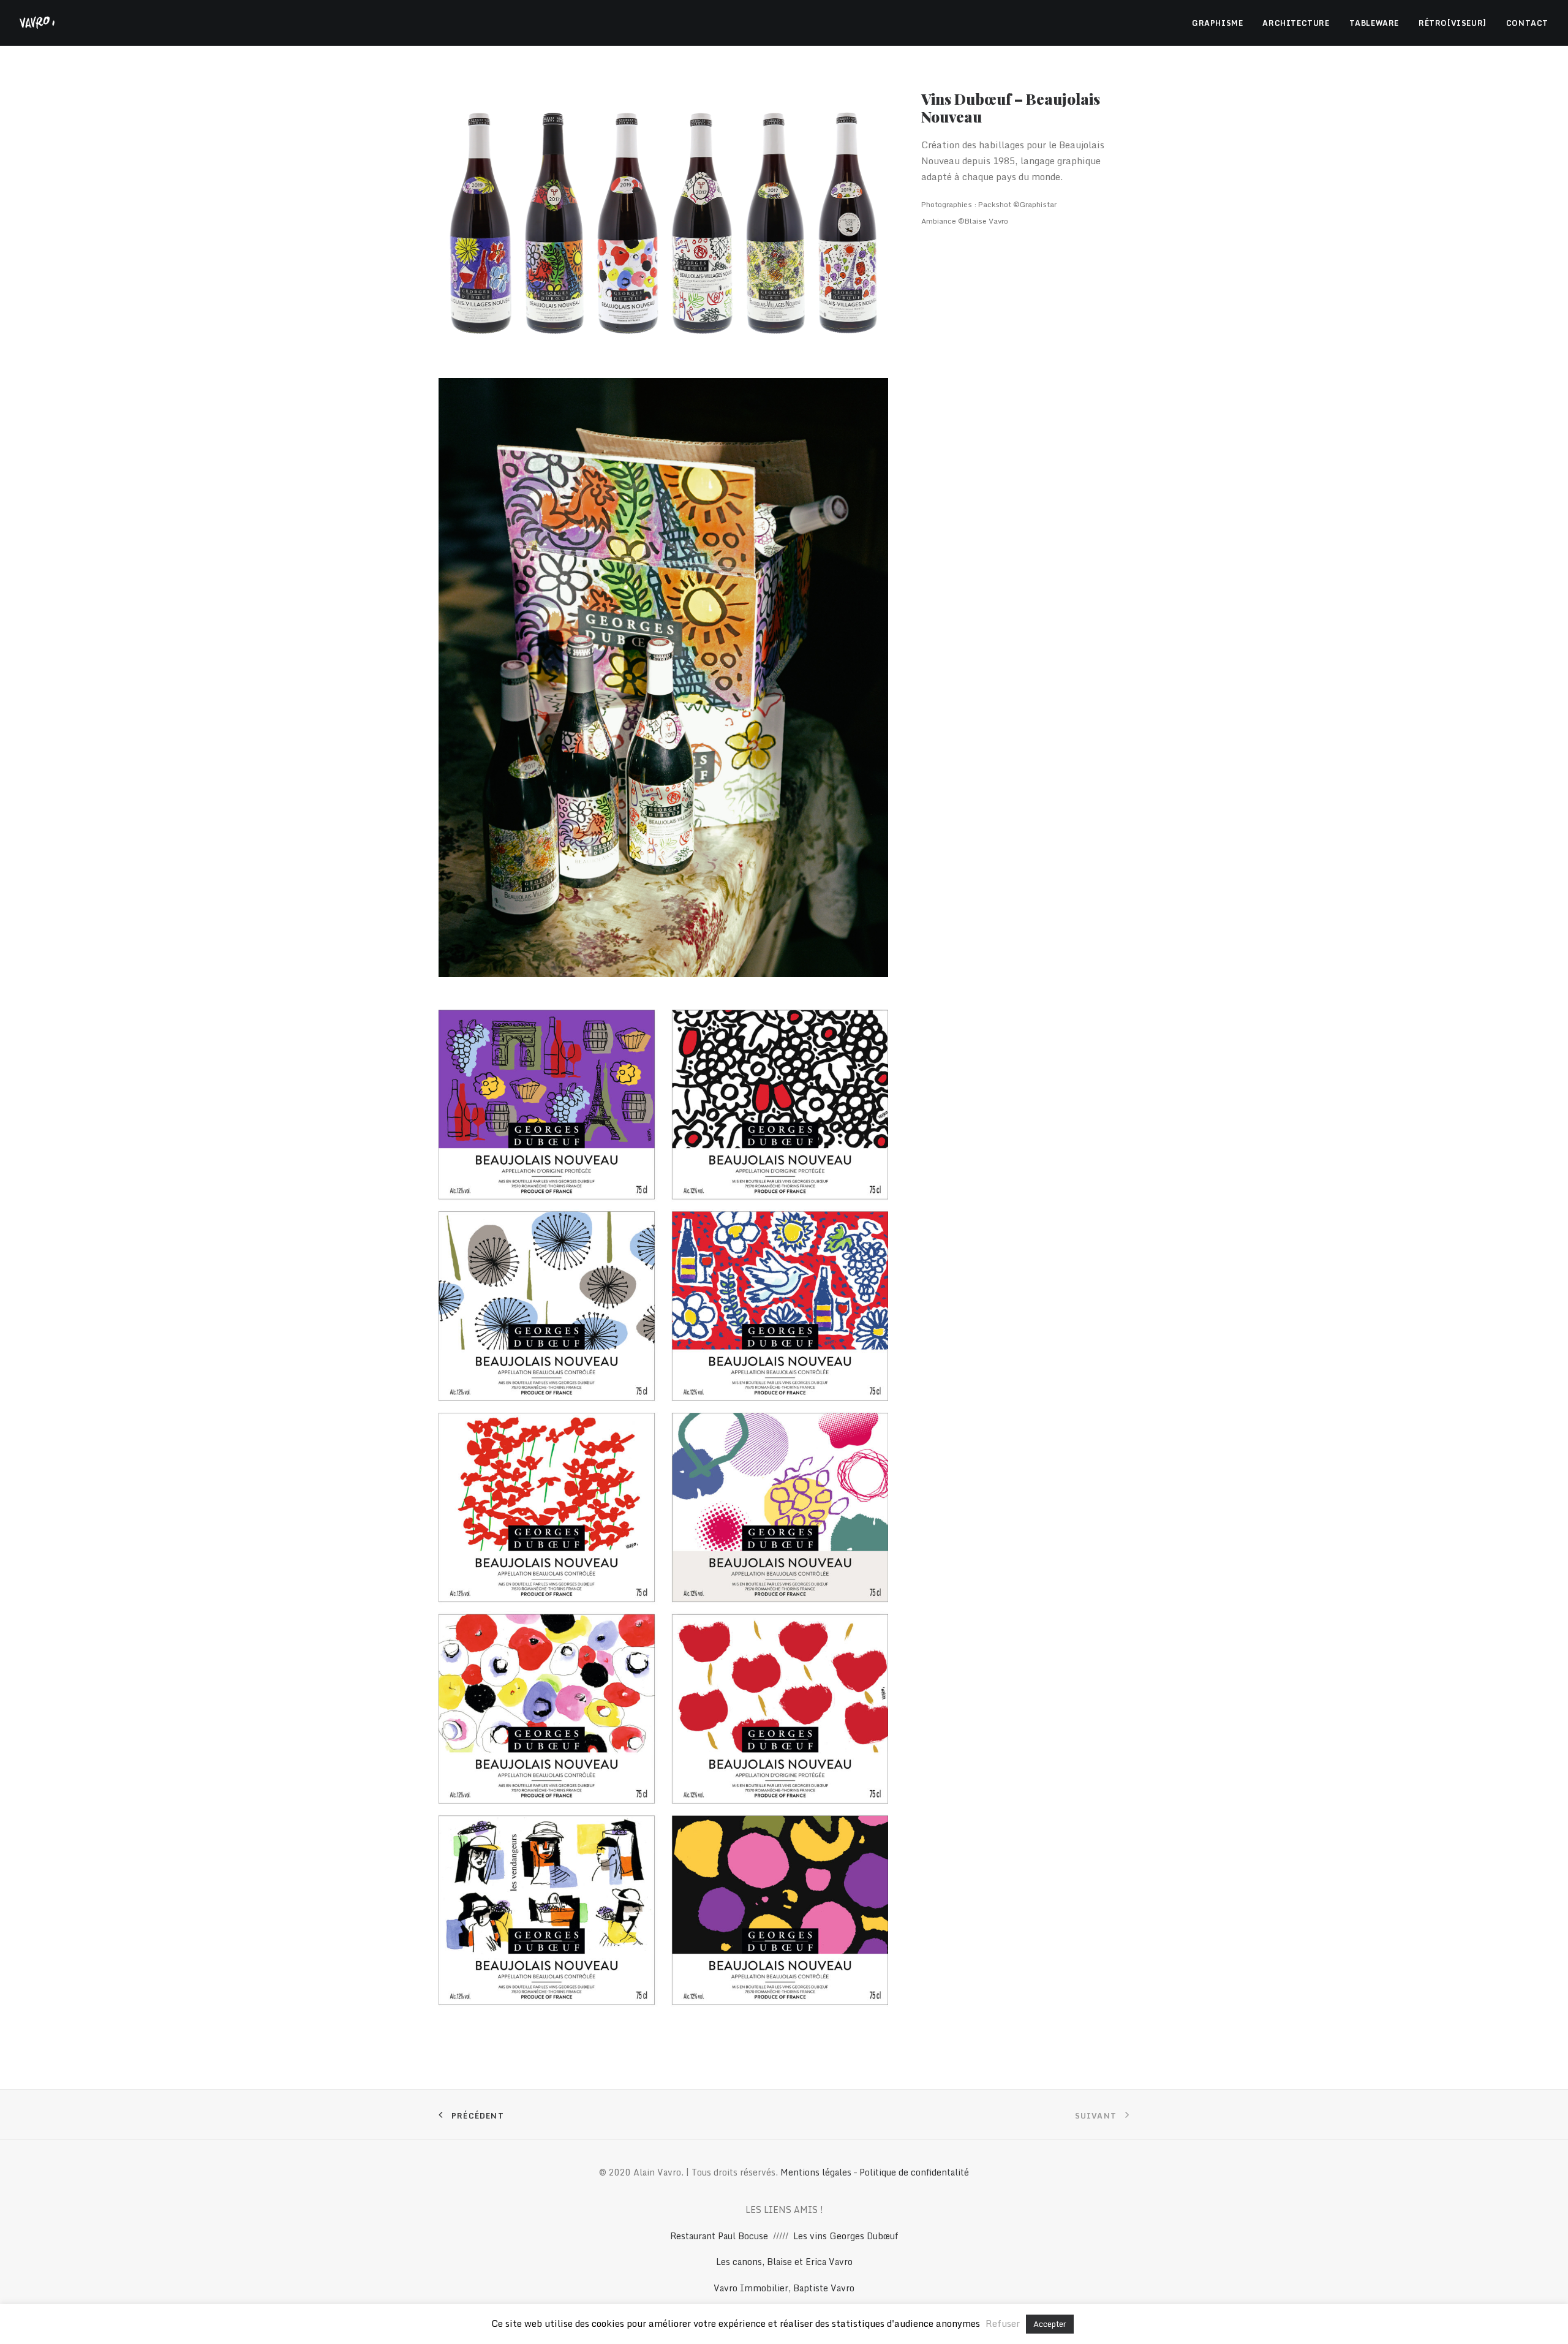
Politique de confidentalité (914, 2172)
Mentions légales (816, 2172)
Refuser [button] (1003, 2323)
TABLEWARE (1374, 23)
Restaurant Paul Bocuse (719, 2236)
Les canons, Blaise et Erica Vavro (784, 2262)
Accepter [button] (1050, 2324)
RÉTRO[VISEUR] (1453, 23)
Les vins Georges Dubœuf (846, 2236)
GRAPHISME (1217, 23)
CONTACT (1527, 23)
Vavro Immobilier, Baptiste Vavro (784, 2288)
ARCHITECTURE (1296, 23)
